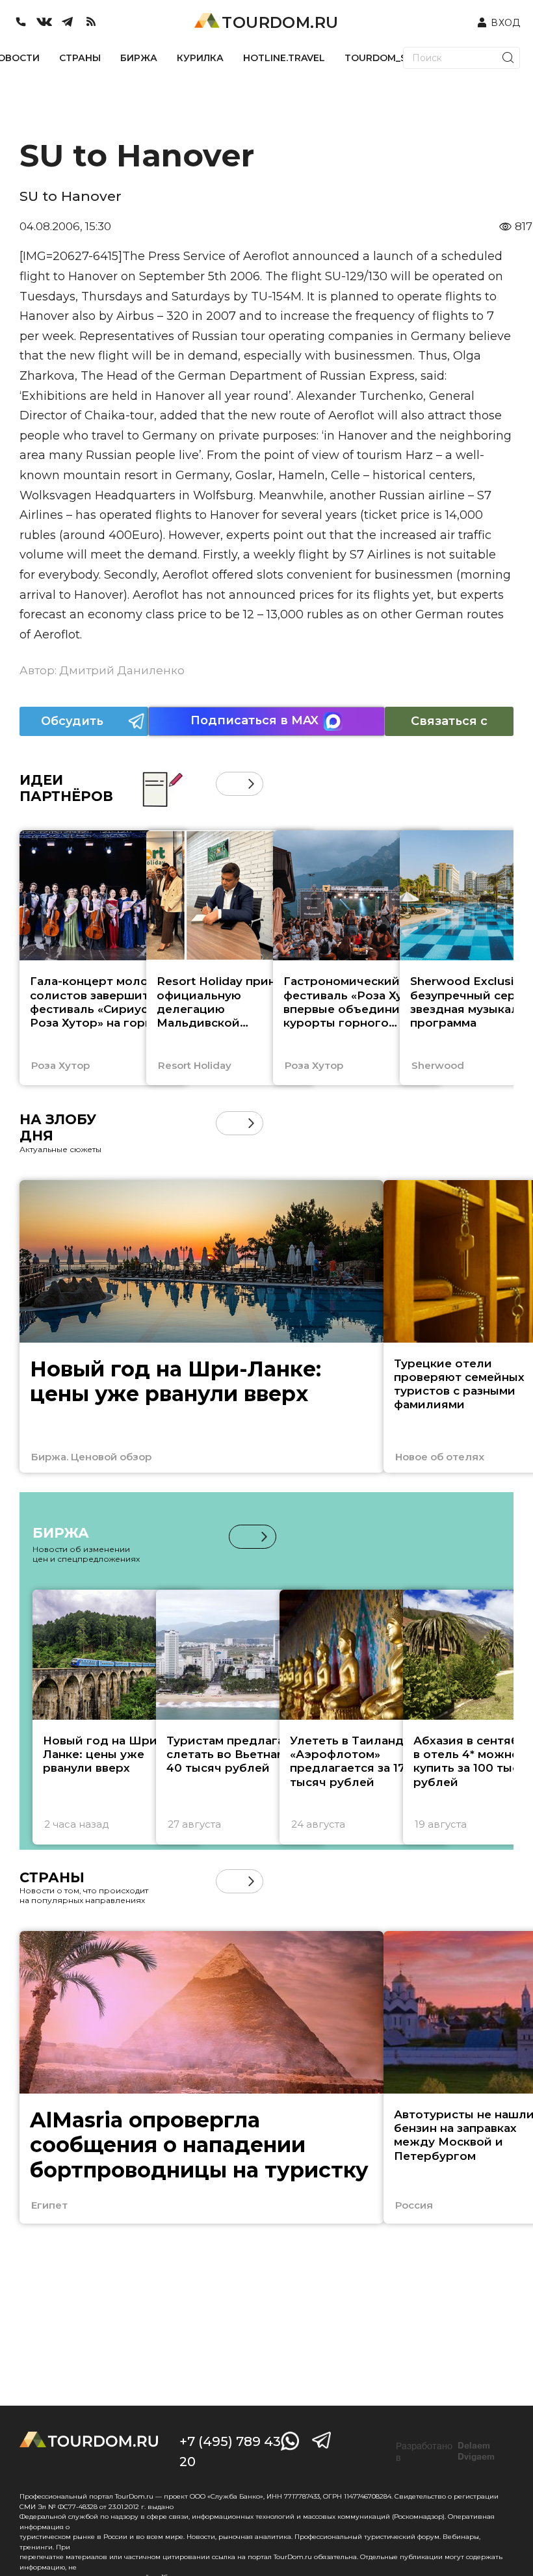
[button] (228, 784)
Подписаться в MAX (254, 720)
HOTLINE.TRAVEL (284, 58)
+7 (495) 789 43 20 (230, 2451)
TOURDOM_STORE (389, 58)
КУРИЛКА (200, 58)
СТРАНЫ (80, 58)
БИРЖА (139, 58)
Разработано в (445, 2452)
